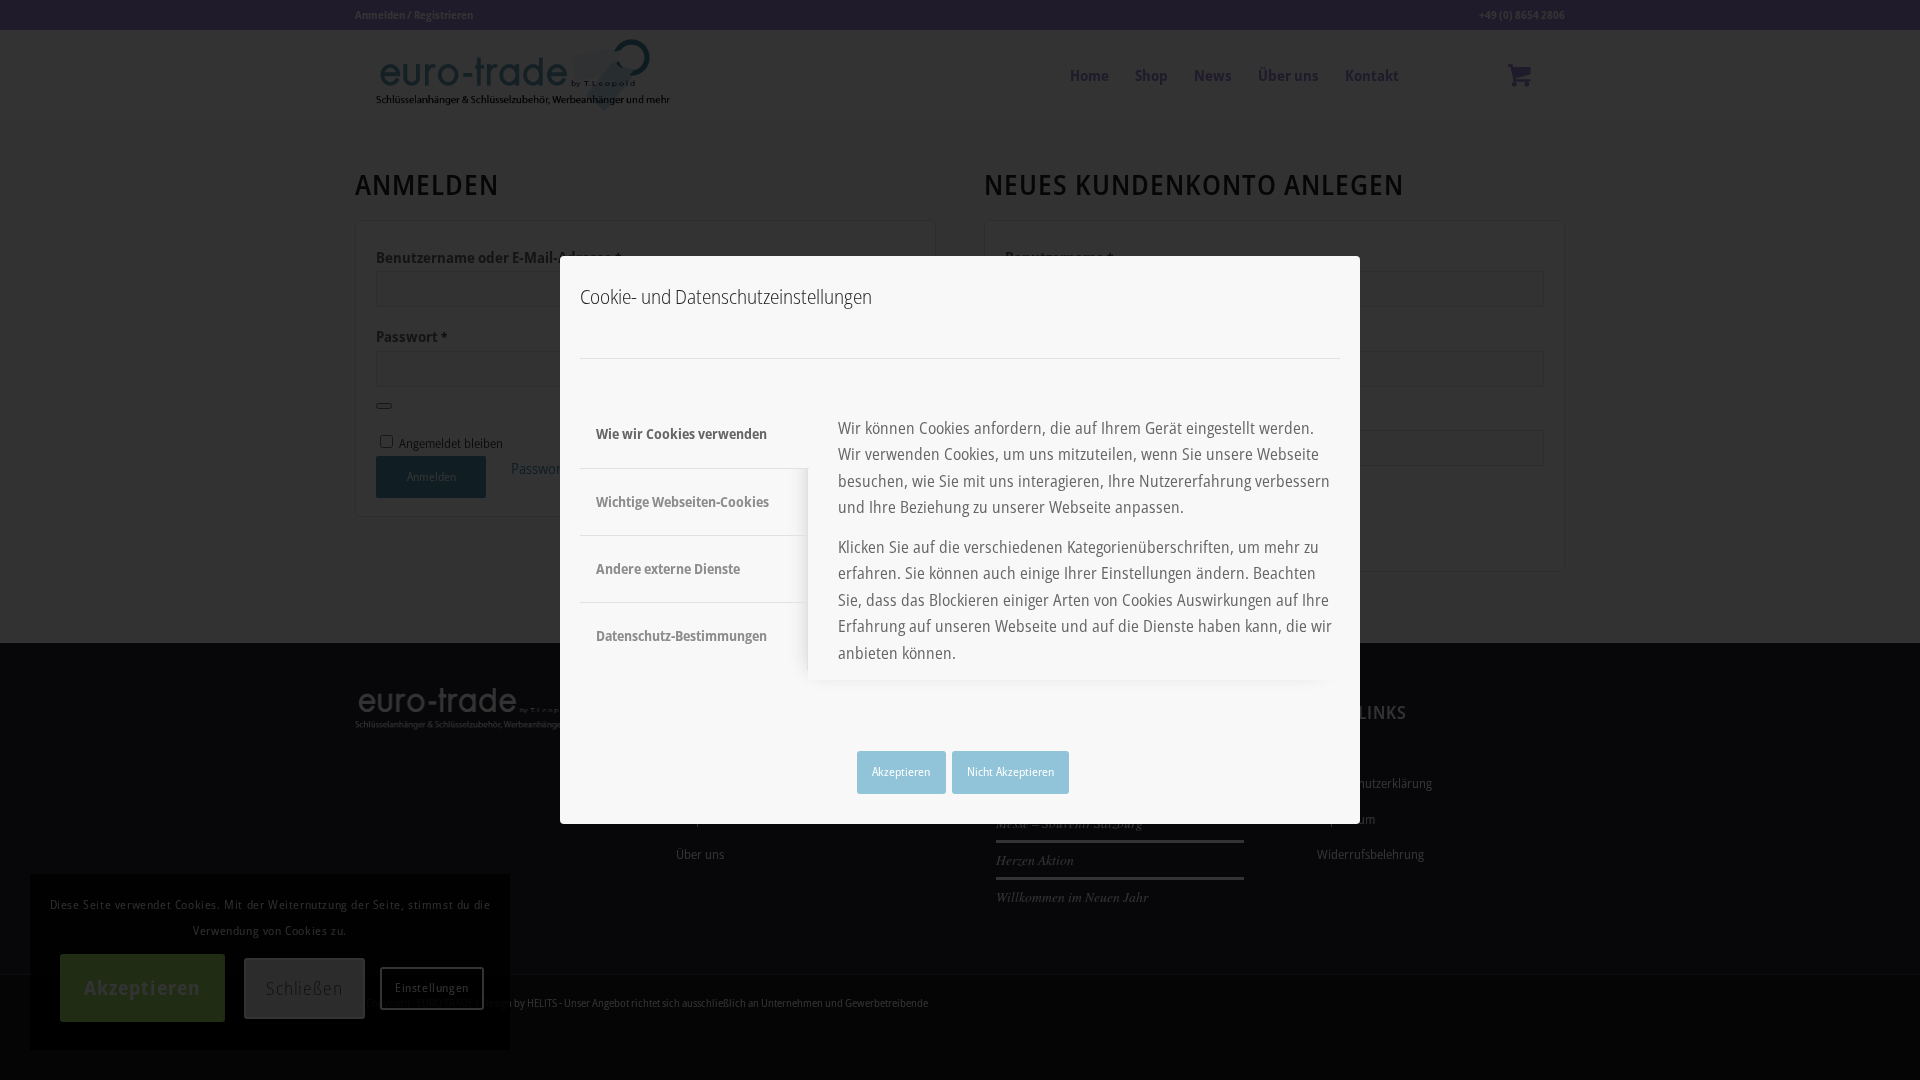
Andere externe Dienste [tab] (668, 568)
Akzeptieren (901, 771)
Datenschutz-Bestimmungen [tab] (681, 635)
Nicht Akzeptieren (1010, 771)
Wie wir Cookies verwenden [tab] (681, 433)
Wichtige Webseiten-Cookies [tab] (682, 501)
